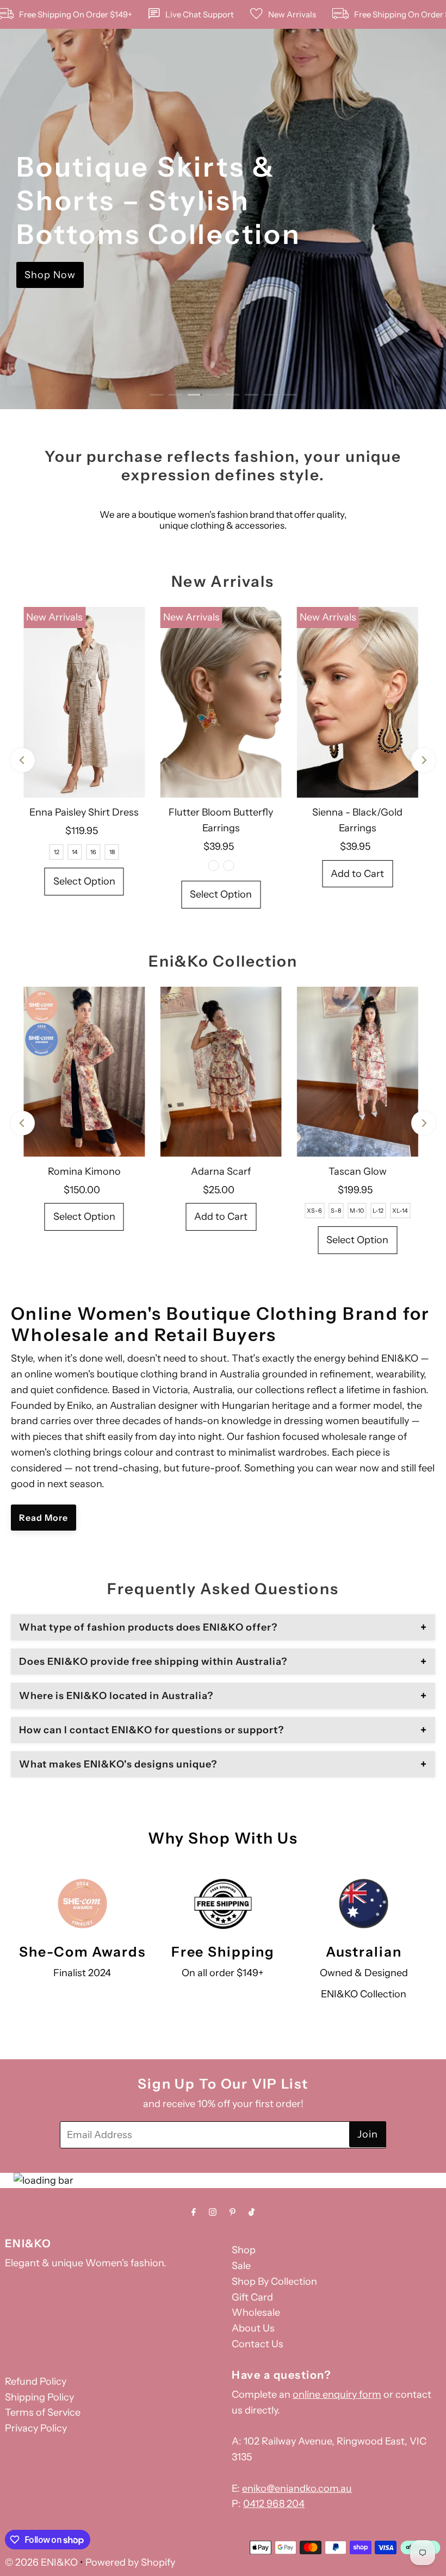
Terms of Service (43, 2412)
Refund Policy (36, 2381)
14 (75, 852)
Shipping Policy (39, 2397)
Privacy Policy (36, 2428)
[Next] (423, 760)
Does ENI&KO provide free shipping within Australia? (153, 1662)
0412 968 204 (274, 2504)
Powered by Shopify (130, 2562)
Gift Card (252, 2297)
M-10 (357, 1211)
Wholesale (256, 2312)
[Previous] (23, 760)
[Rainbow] (228, 866)
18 (112, 852)
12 (57, 852)
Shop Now (50, 275)
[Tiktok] (252, 2212)
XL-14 (400, 1211)
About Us (253, 2328)
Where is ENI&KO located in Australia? (116, 1696)
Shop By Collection (274, 2282)
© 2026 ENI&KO (41, 2562)
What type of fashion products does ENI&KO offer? (148, 1627)
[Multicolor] (213, 866)
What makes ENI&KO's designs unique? (118, 1764)
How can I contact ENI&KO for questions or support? (151, 1730)
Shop (244, 2250)
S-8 (336, 1211)
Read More (44, 1518)
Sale (241, 2266)
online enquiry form (337, 2395)
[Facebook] (194, 2212)
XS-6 (314, 1211)
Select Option (84, 881)
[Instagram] (213, 2212)
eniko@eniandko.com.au (297, 2489)
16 (93, 852)
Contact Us (258, 2344)
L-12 (378, 1211)
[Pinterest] (233, 2212)
